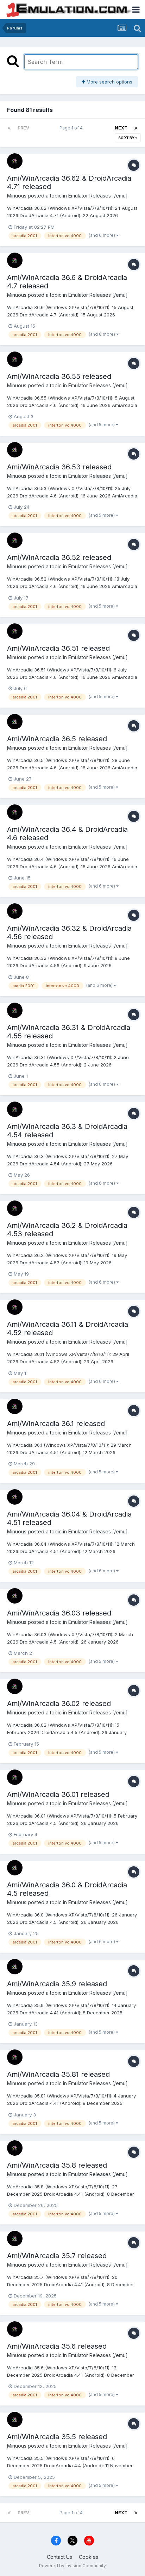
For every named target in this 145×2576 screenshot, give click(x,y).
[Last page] (136, 128)
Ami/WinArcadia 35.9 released (57, 1984)
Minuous (17, 196)
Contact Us (59, 2557)
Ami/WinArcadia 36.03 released (59, 1613)
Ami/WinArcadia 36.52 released (59, 557)
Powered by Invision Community (72, 2566)
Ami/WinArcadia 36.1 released (56, 1424)
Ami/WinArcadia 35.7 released (57, 2256)
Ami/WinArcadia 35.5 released (57, 2437)
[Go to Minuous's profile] (15, 161)
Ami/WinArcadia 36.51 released (58, 648)
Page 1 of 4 (72, 128)
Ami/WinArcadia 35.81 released (58, 2074)
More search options (109, 82)
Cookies (89, 2557)
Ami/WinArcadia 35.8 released (57, 2165)
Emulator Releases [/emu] (98, 196)
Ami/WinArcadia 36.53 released (59, 467)
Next (121, 128)
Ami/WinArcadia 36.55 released (59, 376)
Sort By (127, 138)
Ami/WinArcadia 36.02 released (59, 1704)
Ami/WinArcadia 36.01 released (58, 1794)
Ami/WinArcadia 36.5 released (57, 739)
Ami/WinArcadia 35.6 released (57, 2346)
